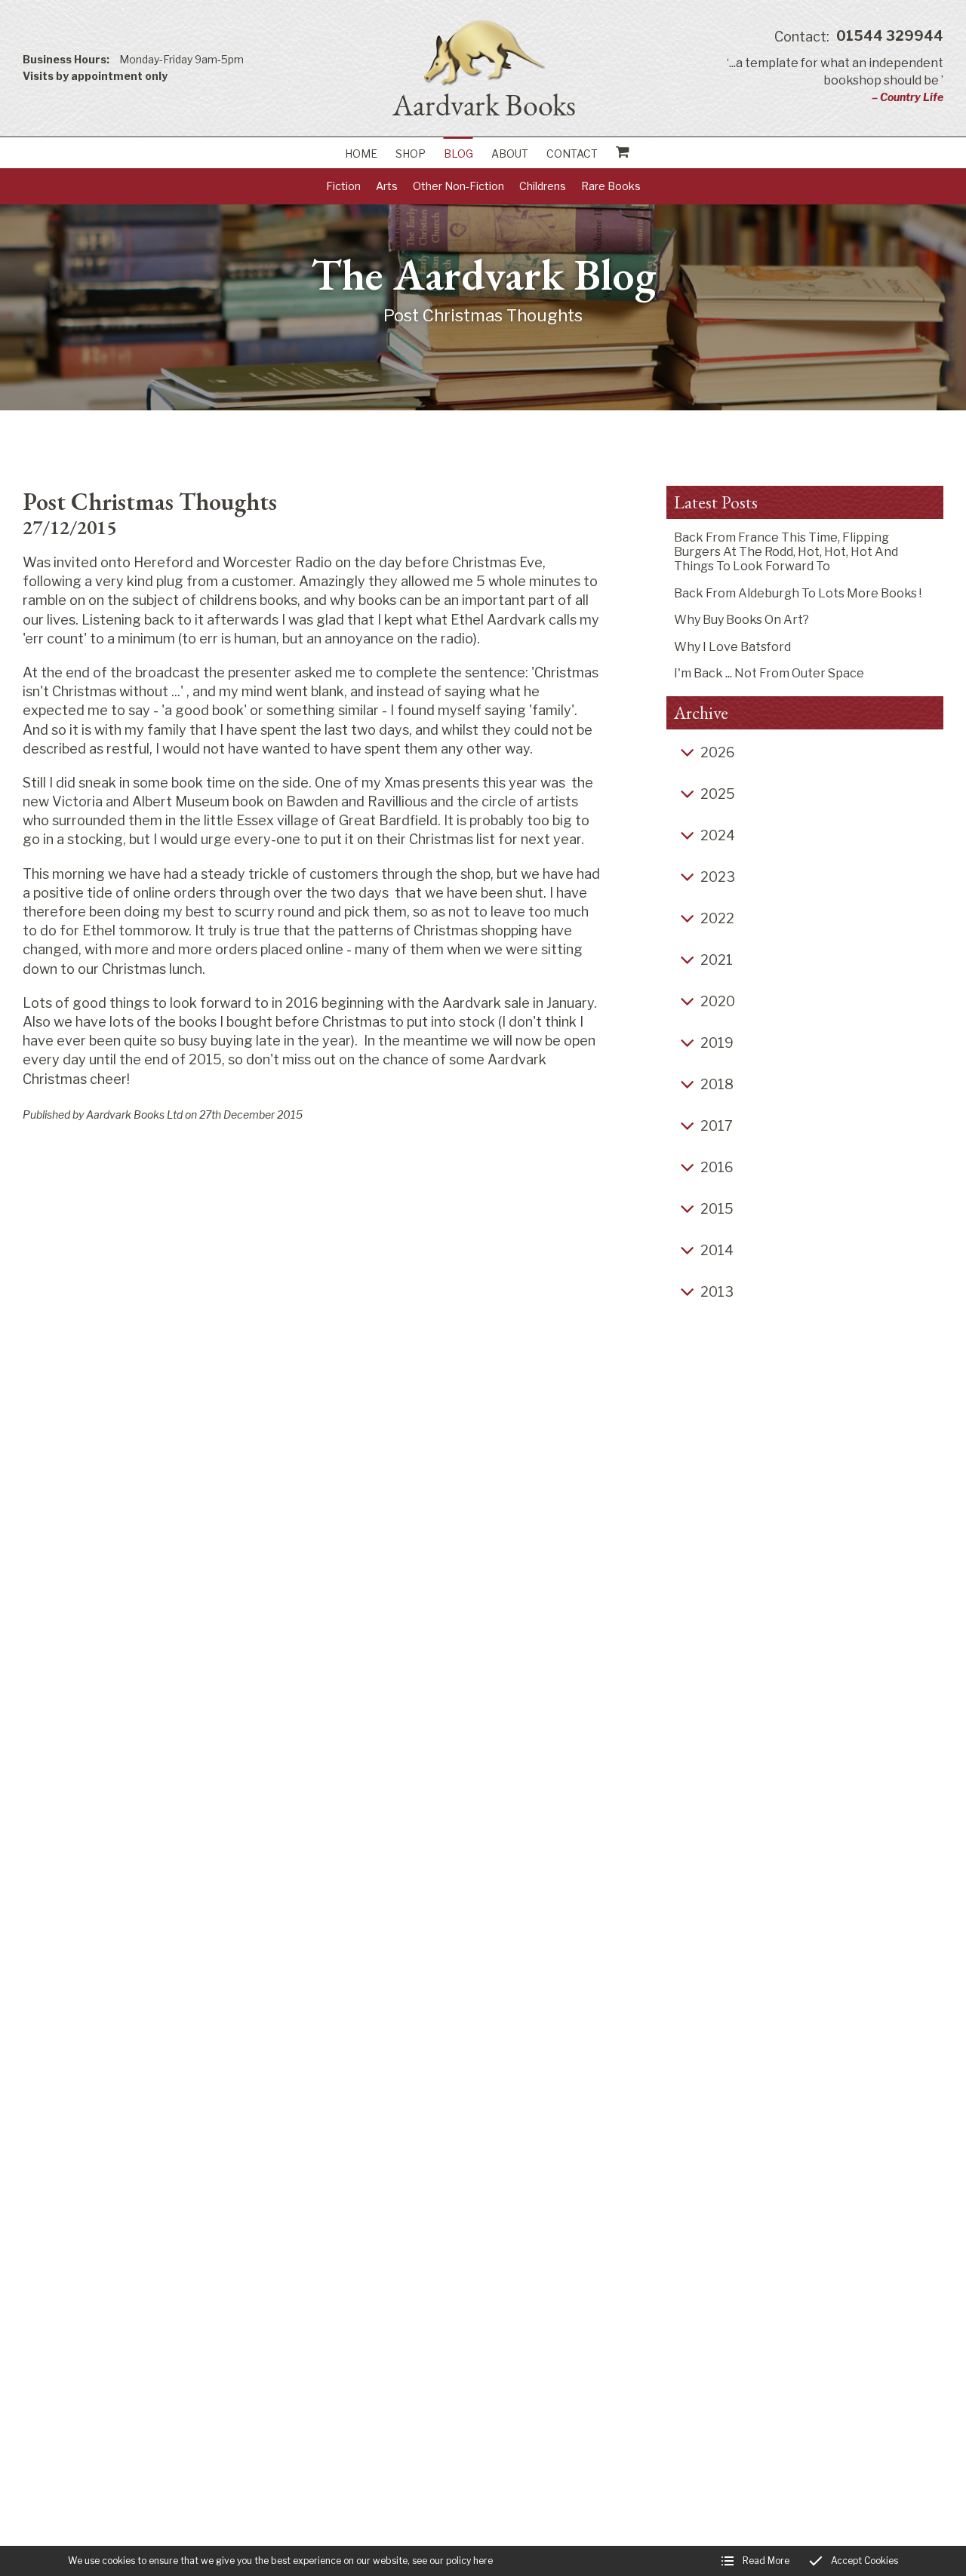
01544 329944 (859, 37)
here (483, 2561)
